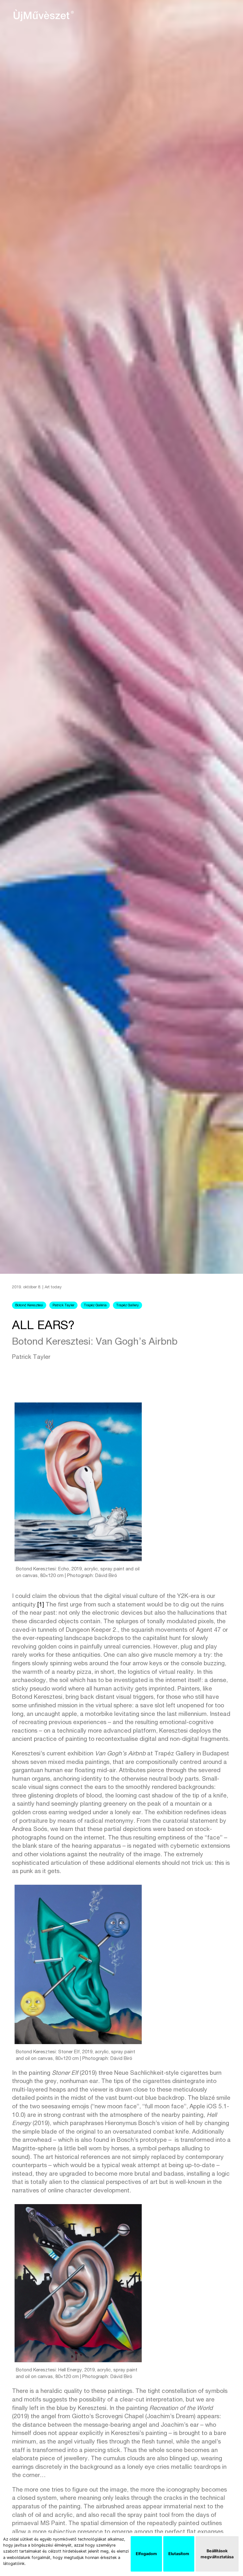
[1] (41, 1605)
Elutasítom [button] (179, 2554)
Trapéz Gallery (128, 1306)
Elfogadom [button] (146, 2554)
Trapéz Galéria (95, 1306)
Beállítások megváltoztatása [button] (217, 2554)
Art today (53, 1288)
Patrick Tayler (63, 1306)
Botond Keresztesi (29, 1306)
